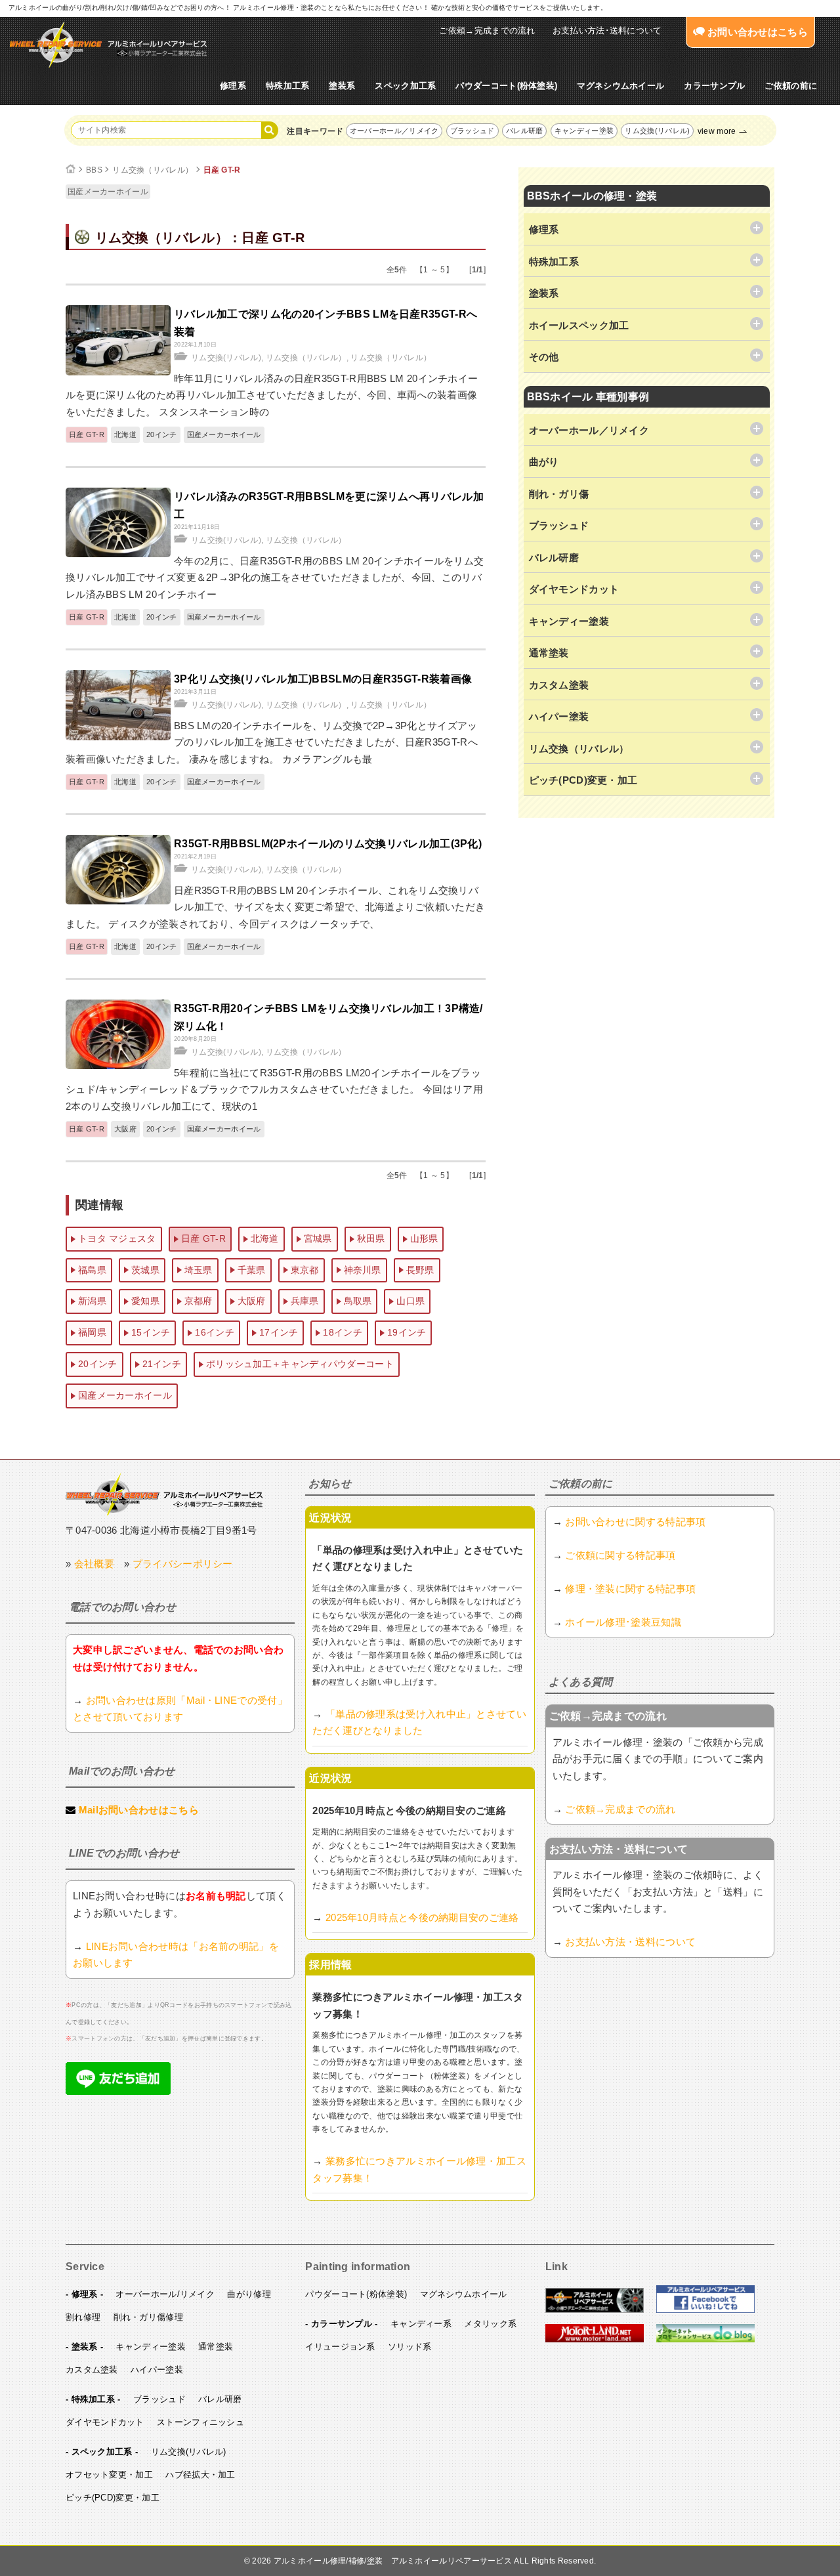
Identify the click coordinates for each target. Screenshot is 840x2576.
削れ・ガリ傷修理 (148, 2317)
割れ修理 (83, 2317)
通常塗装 (216, 2347)
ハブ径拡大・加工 (200, 2475)
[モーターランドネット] (595, 2340)
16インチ (215, 1332)
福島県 (92, 1270)
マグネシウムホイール (620, 86)
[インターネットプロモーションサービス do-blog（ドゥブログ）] (705, 2340)
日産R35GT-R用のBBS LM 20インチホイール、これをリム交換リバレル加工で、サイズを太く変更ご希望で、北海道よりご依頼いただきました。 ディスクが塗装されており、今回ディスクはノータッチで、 (275, 907)
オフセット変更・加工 (109, 2475)
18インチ (343, 1332)
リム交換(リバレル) (657, 131)
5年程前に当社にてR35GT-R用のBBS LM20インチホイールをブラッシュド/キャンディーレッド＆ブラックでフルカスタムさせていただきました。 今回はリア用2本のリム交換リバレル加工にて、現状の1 (274, 1089)
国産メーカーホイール (108, 192)
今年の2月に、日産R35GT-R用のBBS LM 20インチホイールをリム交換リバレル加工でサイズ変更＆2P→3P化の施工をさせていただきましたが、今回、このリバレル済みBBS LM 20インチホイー (275, 578)
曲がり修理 (249, 2294)
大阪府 (125, 1129)
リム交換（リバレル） (153, 170)
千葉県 (252, 1270)
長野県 (420, 1270)
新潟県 (92, 1301)
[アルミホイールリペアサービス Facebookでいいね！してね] (705, 2310)
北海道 (125, 434)
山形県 (424, 1238)
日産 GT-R (222, 170)
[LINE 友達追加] (118, 2091)
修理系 (233, 86)
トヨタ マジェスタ (117, 1238)
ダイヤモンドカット (105, 2422)
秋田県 (371, 1238)
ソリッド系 (410, 2347)
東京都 (305, 1270)
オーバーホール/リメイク (165, 2294)
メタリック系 (490, 2324)
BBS (94, 170)
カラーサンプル (714, 86)
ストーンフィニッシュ (200, 2422)
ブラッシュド (472, 131)
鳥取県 (358, 1301)
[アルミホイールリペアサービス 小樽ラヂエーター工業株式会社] (108, 45)
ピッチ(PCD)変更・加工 (113, 2498)
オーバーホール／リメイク (394, 131)
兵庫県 (305, 1301)
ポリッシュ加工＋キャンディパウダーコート (300, 1364)
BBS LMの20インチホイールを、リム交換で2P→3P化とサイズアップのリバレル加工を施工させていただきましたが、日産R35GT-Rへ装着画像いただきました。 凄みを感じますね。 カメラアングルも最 (272, 742)
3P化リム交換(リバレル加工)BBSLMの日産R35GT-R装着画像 (323, 679)
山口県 (410, 1301)
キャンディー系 (421, 2324)
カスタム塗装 (92, 2370)
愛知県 (145, 1301)
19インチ (407, 1332)
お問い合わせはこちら (756, 32)
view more (717, 131)
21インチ (162, 1364)
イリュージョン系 (340, 2347)
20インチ (162, 434)
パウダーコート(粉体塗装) (506, 86)
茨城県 (145, 1270)
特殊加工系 (288, 86)
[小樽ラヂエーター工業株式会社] (164, 1494)
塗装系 (342, 86)
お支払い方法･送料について (607, 31)
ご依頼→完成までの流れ (487, 31)
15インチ (151, 1332)
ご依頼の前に (791, 86)
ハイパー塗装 (157, 2370)
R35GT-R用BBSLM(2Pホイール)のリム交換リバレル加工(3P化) (328, 844)
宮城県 (318, 1238)
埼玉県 (199, 1270)
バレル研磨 (525, 131)
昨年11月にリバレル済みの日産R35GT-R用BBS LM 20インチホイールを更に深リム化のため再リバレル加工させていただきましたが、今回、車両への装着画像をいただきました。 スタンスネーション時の (272, 395)
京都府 (199, 1301)
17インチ (279, 1332)
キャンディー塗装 (584, 131)
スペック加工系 (405, 86)
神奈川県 (363, 1270)
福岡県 (92, 1332)
